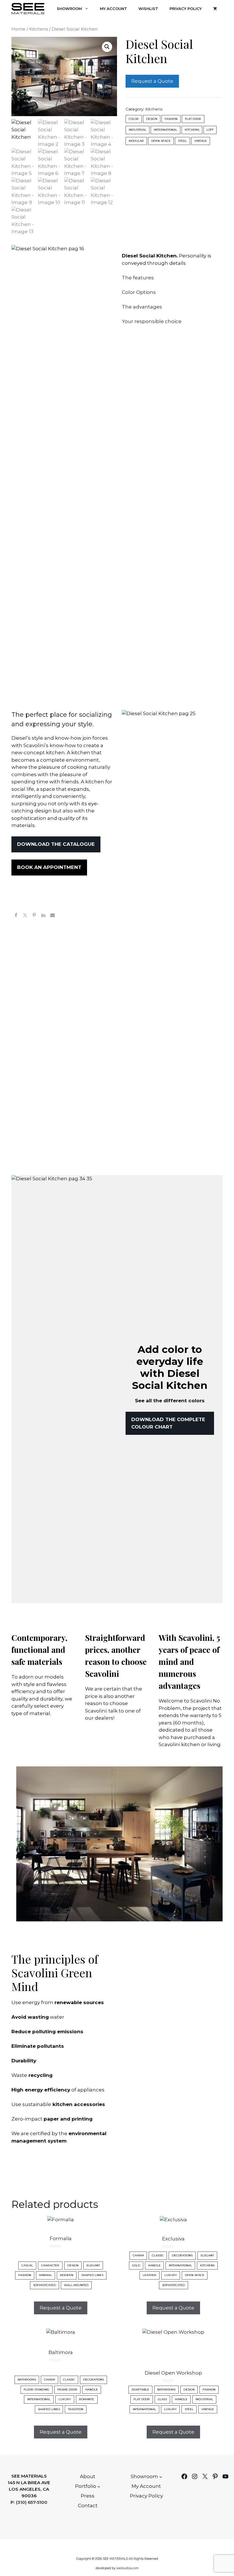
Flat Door (193, 119)
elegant (93, 2265)
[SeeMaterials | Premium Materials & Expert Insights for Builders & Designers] (28, 9)
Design (152, 119)
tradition (76, 2409)
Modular (136, 141)
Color (134, 119)
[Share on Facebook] (16, 916)
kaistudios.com (128, 2568)
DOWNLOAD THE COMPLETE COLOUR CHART (168, 1423)
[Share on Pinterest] (34, 916)
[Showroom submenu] (161, 2477)
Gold (136, 2265)
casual (27, 2265)
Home (18, 29)
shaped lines (92, 2275)
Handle (154, 2265)
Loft (210, 130)
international (166, 130)
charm (138, 2255)
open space (161, 141)
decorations (182, 2255)
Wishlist (148, 9)
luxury (171, 2275)
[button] (107, 47)
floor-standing (37, 2390)
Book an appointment (49, 867)
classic (158, 2255)
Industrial (138, 130)
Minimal (46, 2275)
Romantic (87, 2399)
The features (138, 278)
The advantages (142, 307)
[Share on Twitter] (25, 916)
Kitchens (39, 29)
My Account (113, 9)
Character (50, 2265)
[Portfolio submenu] (99, 2486)
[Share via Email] (53, 916)
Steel (182, 141)
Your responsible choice (152, 321)
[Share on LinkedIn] (43, 916)
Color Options (139, 292)
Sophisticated (45, 2285)
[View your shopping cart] (215, 9)
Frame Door (67, 2390)
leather (150, 2275)
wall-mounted (76, 2285)
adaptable (140, 2390)
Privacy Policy (186, 9)
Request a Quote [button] (61, 2308)
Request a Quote (152, 81)
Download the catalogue (56, 844)
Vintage (201, 141)
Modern (67, 2275)
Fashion (171, 119)
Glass (162, 2399)
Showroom (69, 9)
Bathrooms (27, 2380)
